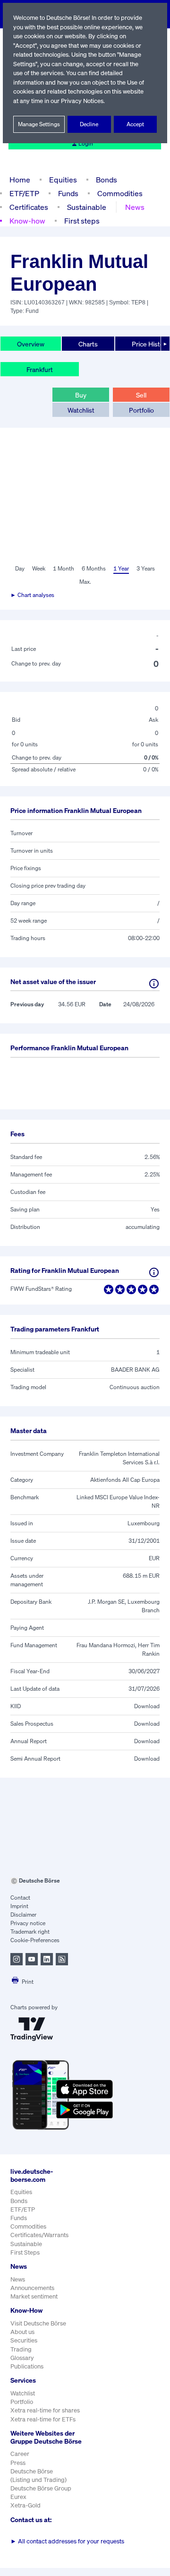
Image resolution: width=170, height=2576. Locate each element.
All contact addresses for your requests (67, 2541)
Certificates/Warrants (39, 2235)
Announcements (32, 2288)
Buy (81, 395)
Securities (24, 2340)
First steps (82, 221)
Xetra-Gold (25, 2505)
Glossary (22, 2358)
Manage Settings (39, 124)
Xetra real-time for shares (45, 2410)
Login (86, 143)
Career (20, 2454)
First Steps (25, 2252)
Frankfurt (40, 369)
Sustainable (87, 207)
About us (22, 2332)
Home (20, 180)
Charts (88, 344)
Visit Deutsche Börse (38, 2323)
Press (18, 2463)
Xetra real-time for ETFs (43, 2419)
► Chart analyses (32, 595)
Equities (63, 180)
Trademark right (30, 1932)
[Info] (154, 984)
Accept (135, 124)
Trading (21, 2349)
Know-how (27, 221)
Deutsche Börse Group (41, 2488)
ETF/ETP (24, 193)
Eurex (18, 2497)
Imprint (19, 1906)
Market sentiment (34, 2296)
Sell (141, 395)
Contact (20, 1897)
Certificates (29, 207)
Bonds (106, 180)
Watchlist (81, 410)
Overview (31, 344)
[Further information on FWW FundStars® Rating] (154, 1272)
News (135, 207)
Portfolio (141, 410)
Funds (68, 193)
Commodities (120, 193)
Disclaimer (23, 1915)
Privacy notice (28, 1923)
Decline (89, 124)
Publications (27, 2366)
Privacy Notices (82, 101)
